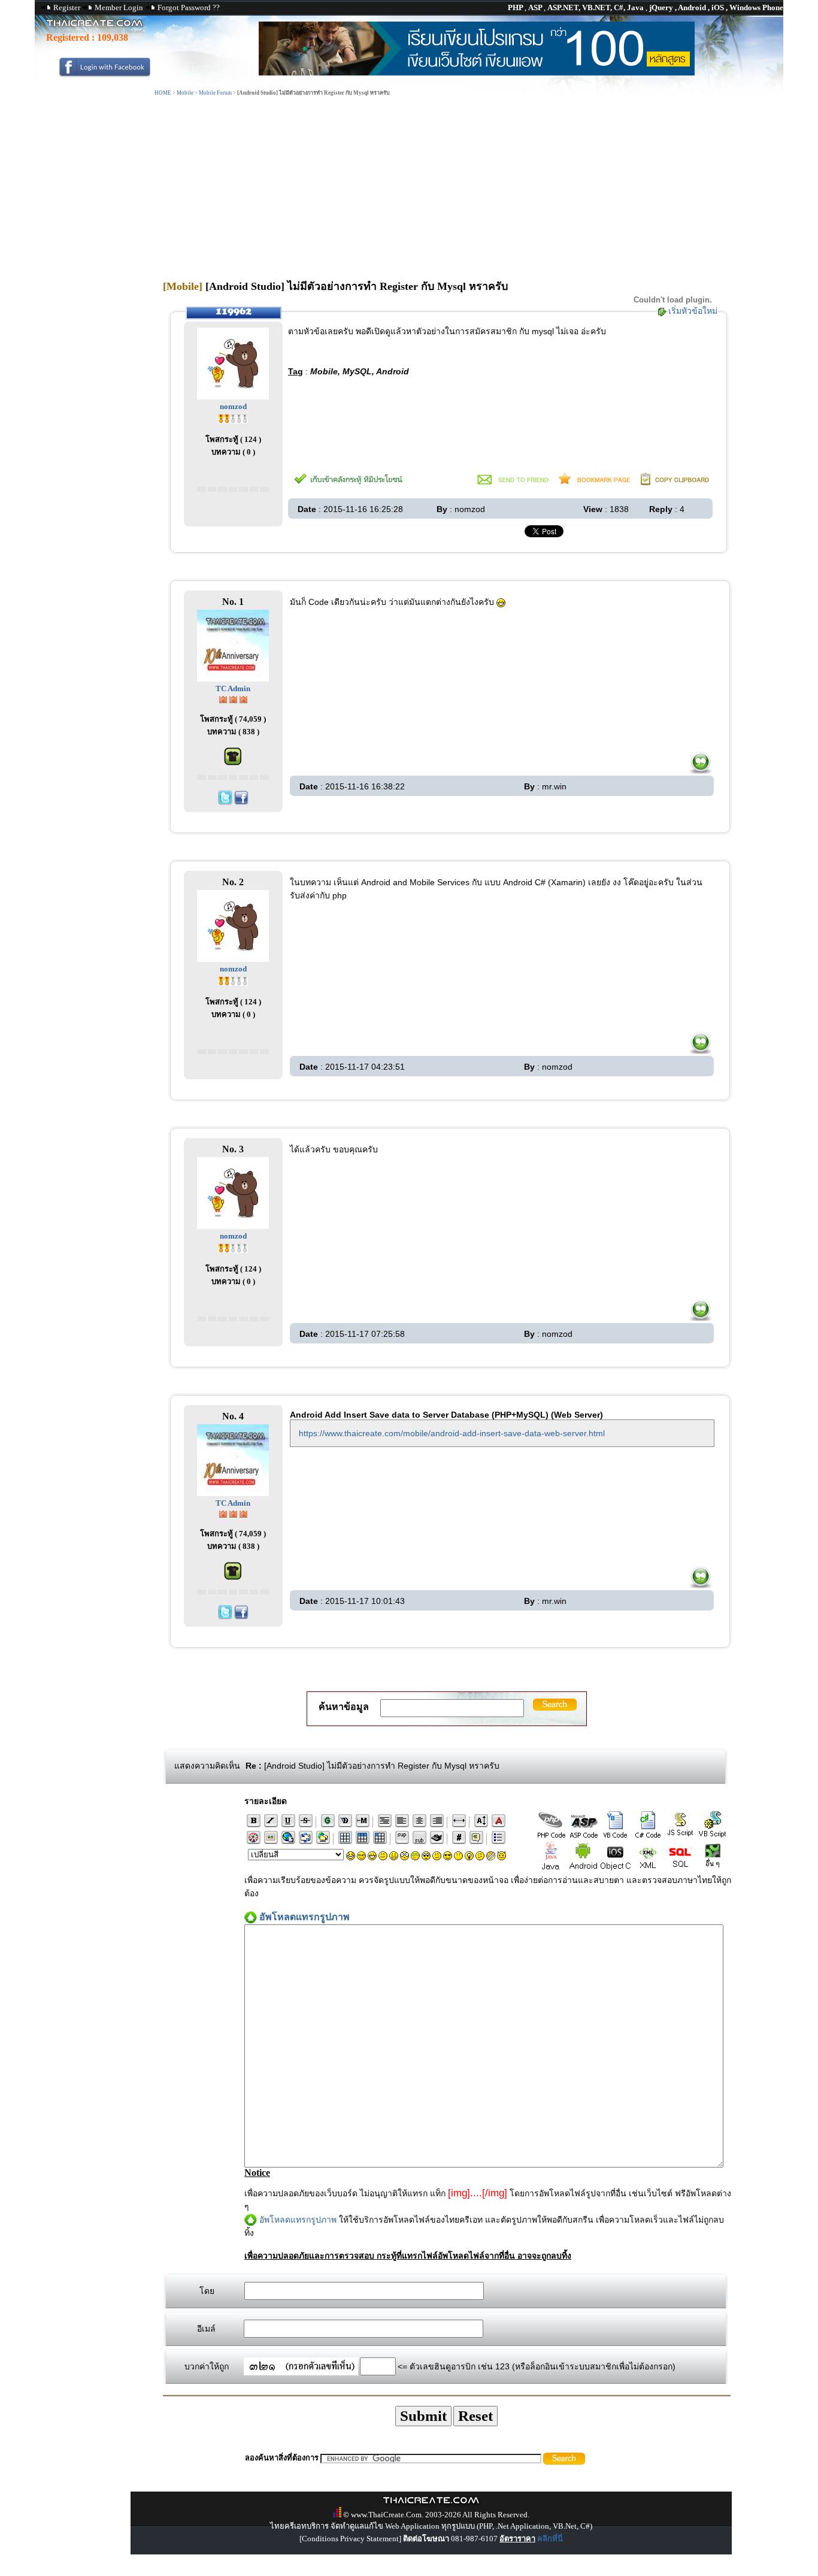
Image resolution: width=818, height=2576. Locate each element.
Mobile (185, 93)
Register (67, 7)
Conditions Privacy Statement (350, 2539)
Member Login (119, 7)
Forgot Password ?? (189, 7)
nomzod (233, 406)
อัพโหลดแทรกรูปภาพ (298, 2220)
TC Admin (233, 688)
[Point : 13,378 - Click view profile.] (233, 699)
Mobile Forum (215, 93)
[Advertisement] (447, 187)
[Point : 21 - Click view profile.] (233, 418)
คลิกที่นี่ (550, 2539)
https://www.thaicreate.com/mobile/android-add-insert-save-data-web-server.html (452, 1433)
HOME (163, 93)
